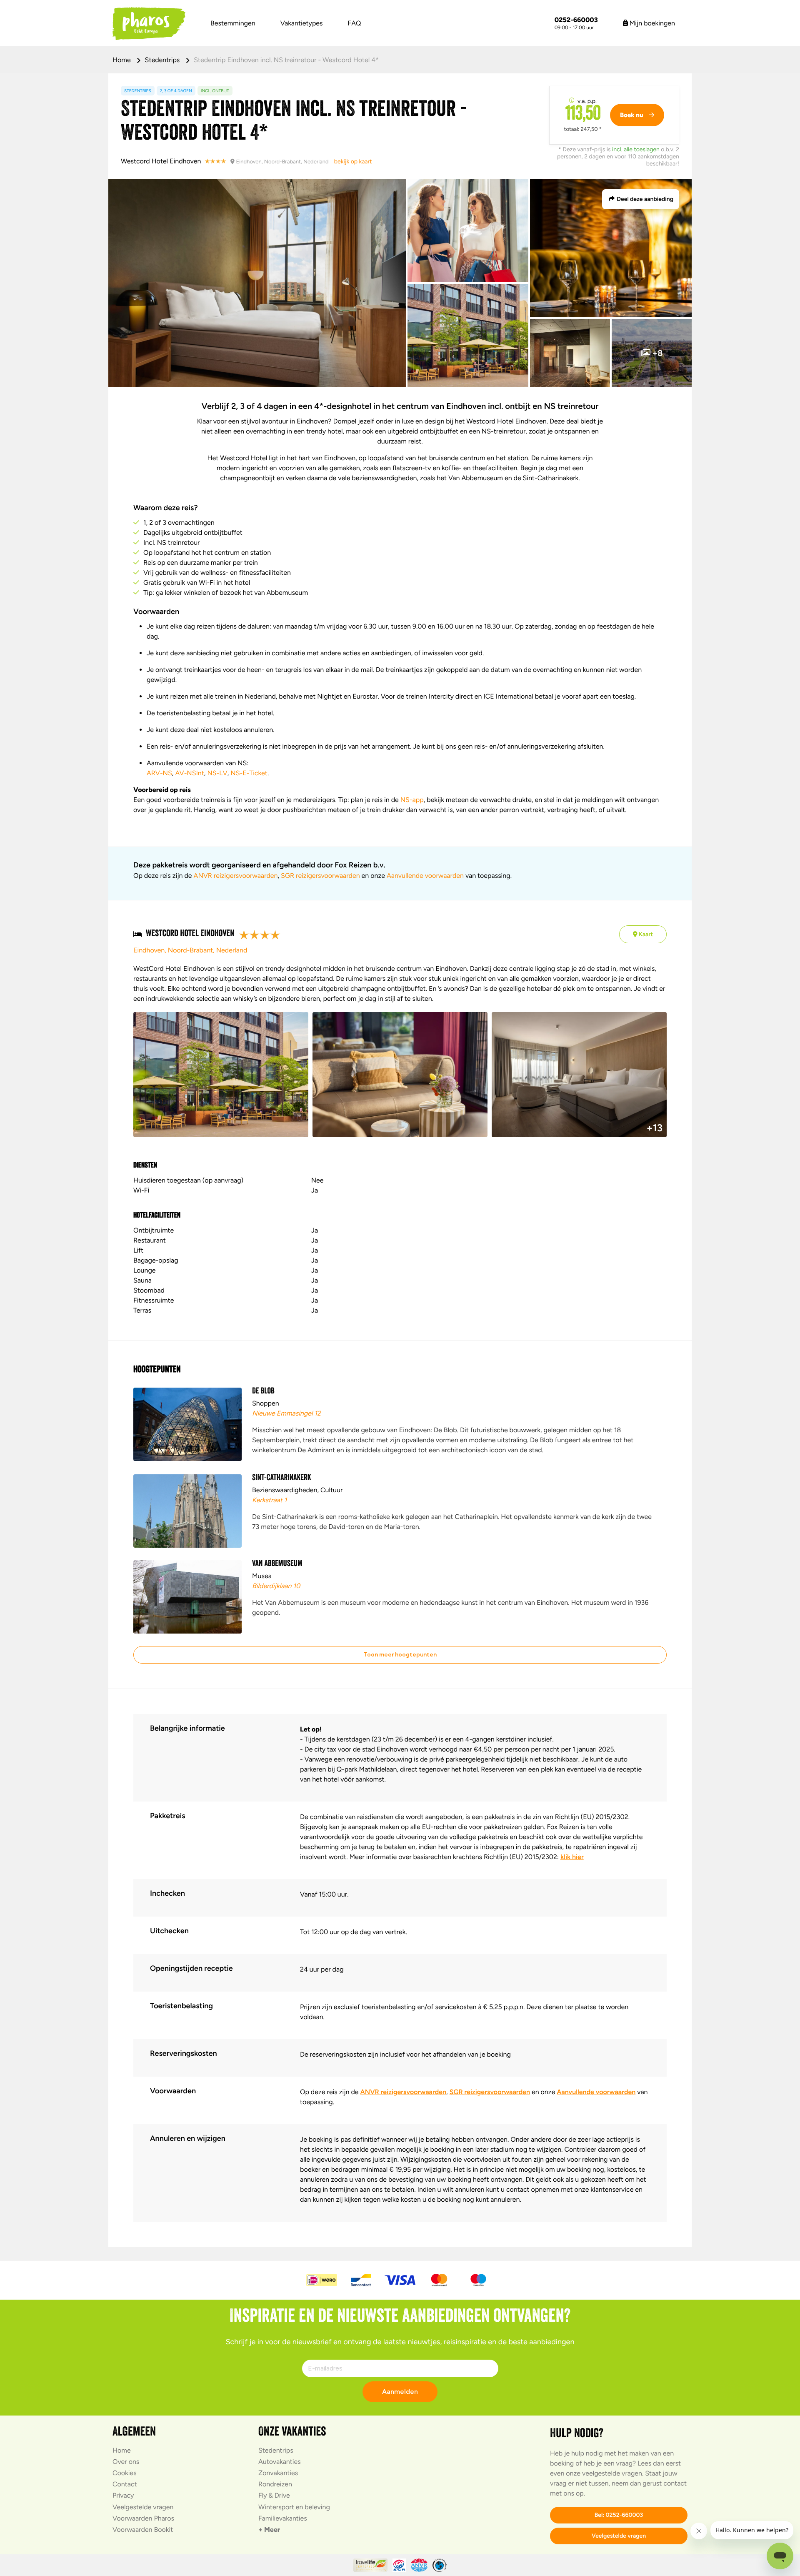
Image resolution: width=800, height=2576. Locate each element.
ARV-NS (159, 773)
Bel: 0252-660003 (619, 2515)
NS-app (412, 800)
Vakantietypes (302, 23)
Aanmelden (400, 2392)
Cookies (125, 2473)
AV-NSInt (189, 773)
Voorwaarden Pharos (143, 2518)
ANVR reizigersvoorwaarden (236, 876)
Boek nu (632, 115)
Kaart (645, 934)
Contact (125, 2484)
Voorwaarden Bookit (143, 2530)
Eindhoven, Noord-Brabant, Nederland (190, 950)
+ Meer (269, 2530)
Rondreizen (275, 2484)
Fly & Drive (274, 2495)
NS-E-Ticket (249, 773)
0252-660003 (576, 20)
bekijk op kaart (353, 162)
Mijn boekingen (651, 23)
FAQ (355, 23)
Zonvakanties (278, 2473)
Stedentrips (163, 60)
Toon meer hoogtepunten (400, 1655)
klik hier (572, 1857)
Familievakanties (283, 2518)
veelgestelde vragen (612, 2473)
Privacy (123, 2495)
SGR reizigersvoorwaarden (320, 876)
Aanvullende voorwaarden (425, 876)
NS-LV (217, 773)
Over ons (126, 2462)
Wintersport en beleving (294, 2507)
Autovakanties (280, 2462)
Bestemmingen (233, 23)
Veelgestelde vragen (143, 2507)
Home (122, 60)
